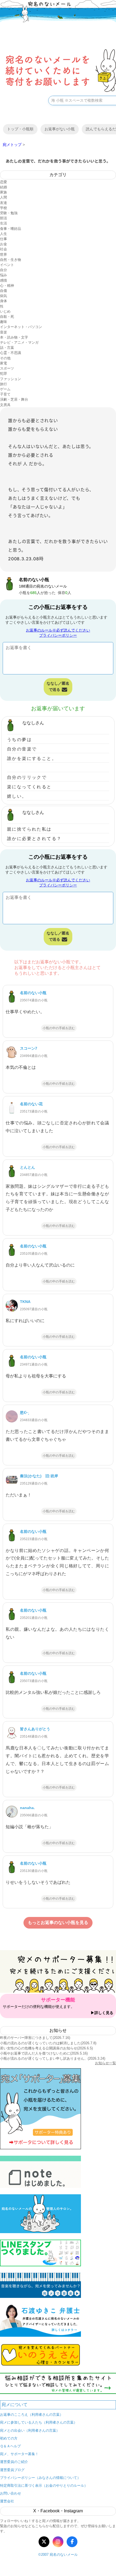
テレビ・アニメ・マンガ (19, 342)
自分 (4, 270)
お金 (4, 244)
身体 (4, 301)
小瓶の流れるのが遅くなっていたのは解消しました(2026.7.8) (48, 2043)
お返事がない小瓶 (60, 129)
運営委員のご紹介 (14, 2462)
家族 (4, 192)
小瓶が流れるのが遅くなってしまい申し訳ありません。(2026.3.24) (53, 2058)
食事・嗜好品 (11, 229)
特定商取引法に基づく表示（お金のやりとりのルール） (44, 2485)
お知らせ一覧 (105, 2063)
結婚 (4, 187)
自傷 (4, 291)
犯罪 (4, 373)
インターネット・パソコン (21, 327)
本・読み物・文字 (14, 337)
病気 (4, 296)
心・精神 (7, 286)
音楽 (4, 332)
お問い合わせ (11, 2493)
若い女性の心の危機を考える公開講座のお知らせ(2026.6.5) (46, 2048)
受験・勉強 (9, 213)
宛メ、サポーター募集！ (19, 2454)
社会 (4, 249)
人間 (4, 197)
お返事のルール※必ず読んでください (58, 630)
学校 (4, 208)
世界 (4, 255)
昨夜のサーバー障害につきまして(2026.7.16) (35, 2038)
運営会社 (7, 2501)
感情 (4, 280)
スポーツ (7, 368)
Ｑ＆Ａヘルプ (10, 2446)
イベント (7, 265)
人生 (4, 234)
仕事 (4, 239)
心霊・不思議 (11, 353)
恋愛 (4, 182)
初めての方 (9, 2438)
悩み (4, 275)
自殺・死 (7, 317)
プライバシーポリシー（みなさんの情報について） (40, 2478)
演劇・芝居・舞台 (14, 399)
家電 (4, 363)
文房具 (5, 405)
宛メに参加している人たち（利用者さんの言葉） (39, 2422)
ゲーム (5, 389)
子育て (5, 394)
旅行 (4, 384)
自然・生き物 (11, 260)
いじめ (5, 311)
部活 (4, 218)
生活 (4, 223)
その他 (5, 358)
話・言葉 (7, 348)
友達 (4, 203)
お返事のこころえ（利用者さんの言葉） (32, 2415)
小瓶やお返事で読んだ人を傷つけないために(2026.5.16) (44, 2053)
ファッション (11, 379)
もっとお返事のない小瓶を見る (58, 1922)
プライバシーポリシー (58, 635)
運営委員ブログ (12, 2470)
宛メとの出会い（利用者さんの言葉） (30, 2430)
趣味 (4, 322)
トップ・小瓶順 (20, 129)
